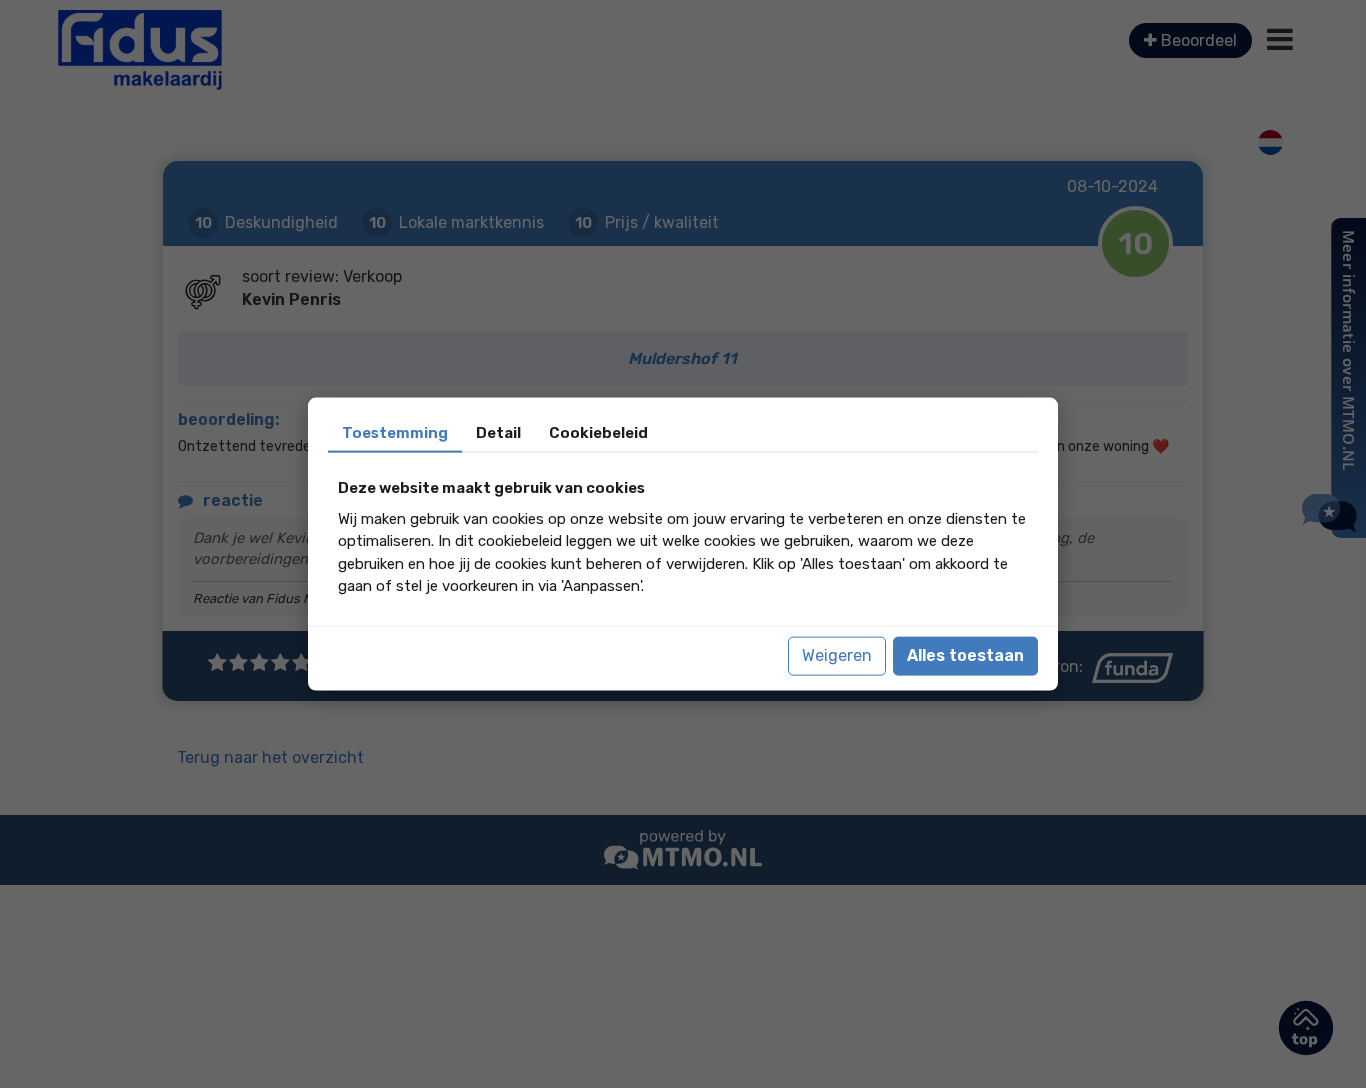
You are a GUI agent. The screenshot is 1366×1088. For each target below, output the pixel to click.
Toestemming (395, 433)
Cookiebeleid (598, 433)
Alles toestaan (965, 655)
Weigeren (837, 655)
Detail (498, 433)
